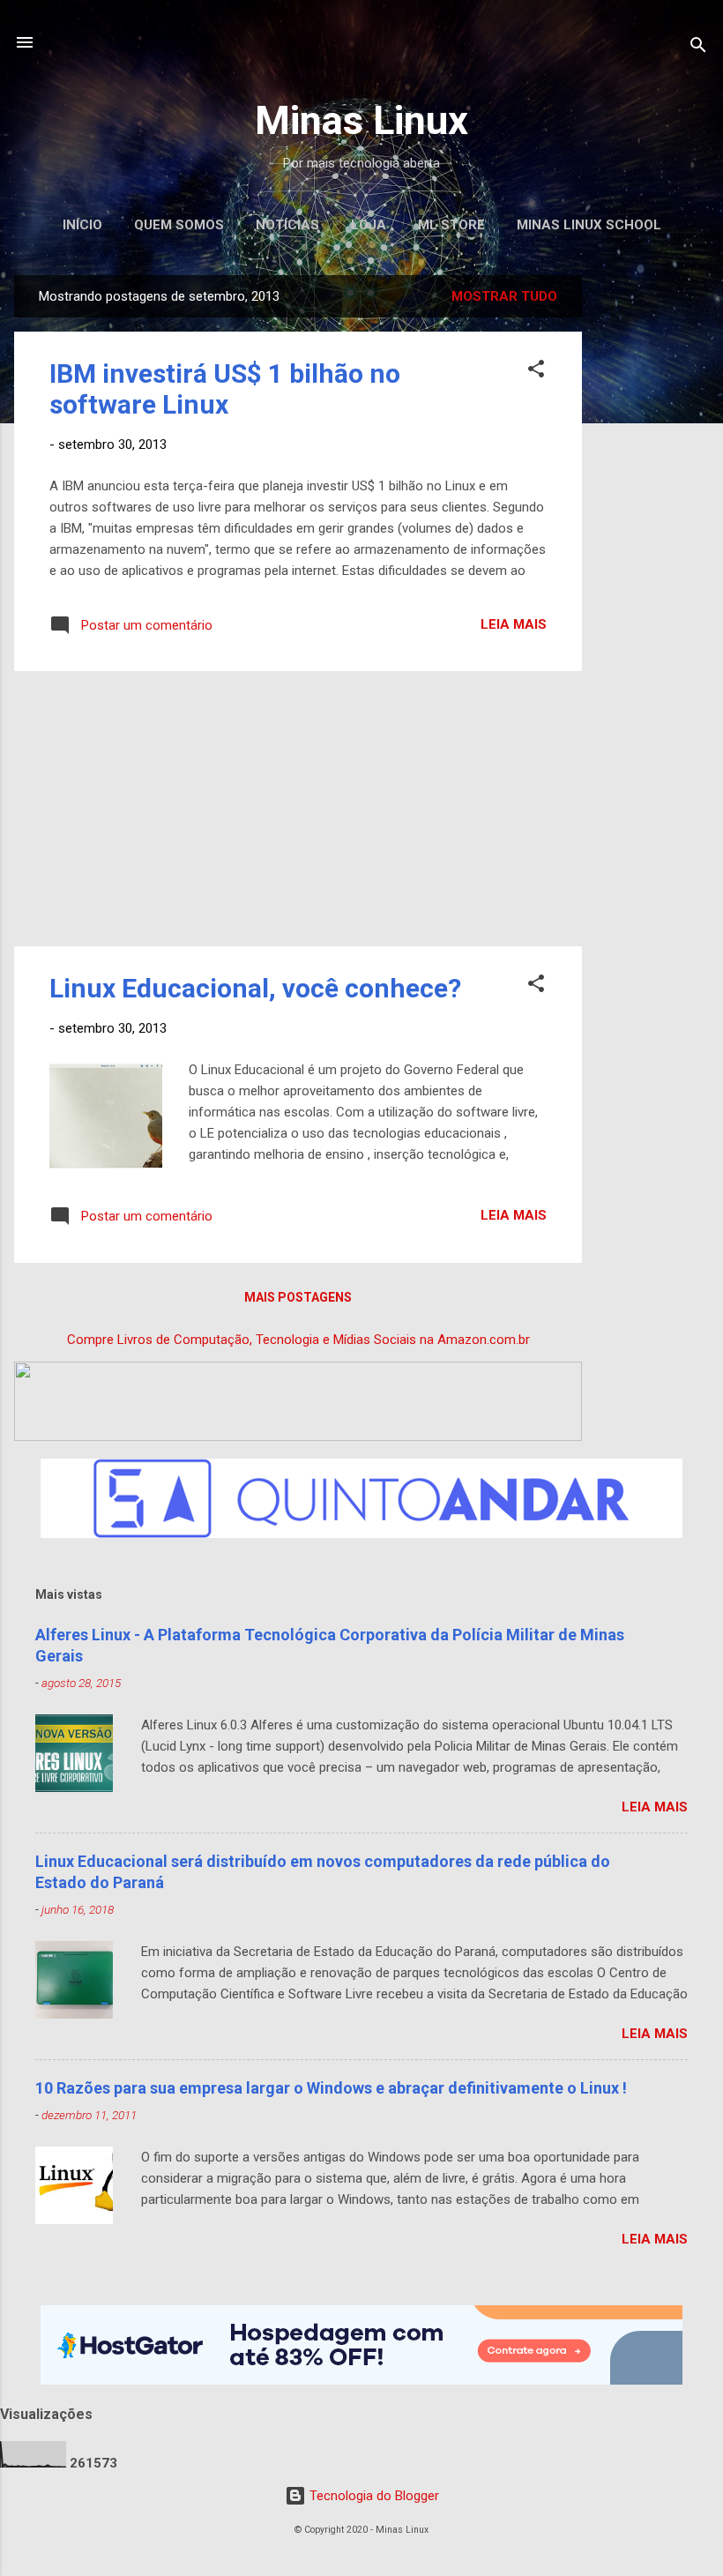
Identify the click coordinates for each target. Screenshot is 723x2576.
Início (82, 225)
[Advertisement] (652, 540)
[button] (536, 372)
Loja (369, 225)
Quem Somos (179, 225)
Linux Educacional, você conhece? (255, 988)
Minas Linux (361, 120)
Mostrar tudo (504, 296)
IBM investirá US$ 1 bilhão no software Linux (225, 389)
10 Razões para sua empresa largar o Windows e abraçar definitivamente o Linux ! (331, 2088)
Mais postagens (298, 1297)
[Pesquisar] (698, 48)
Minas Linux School (589, 225)
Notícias (287, 225)
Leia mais (514, 624)
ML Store (451, 225)
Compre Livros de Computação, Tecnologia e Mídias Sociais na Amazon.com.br (298, 1340)
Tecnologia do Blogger (373, 2496)
